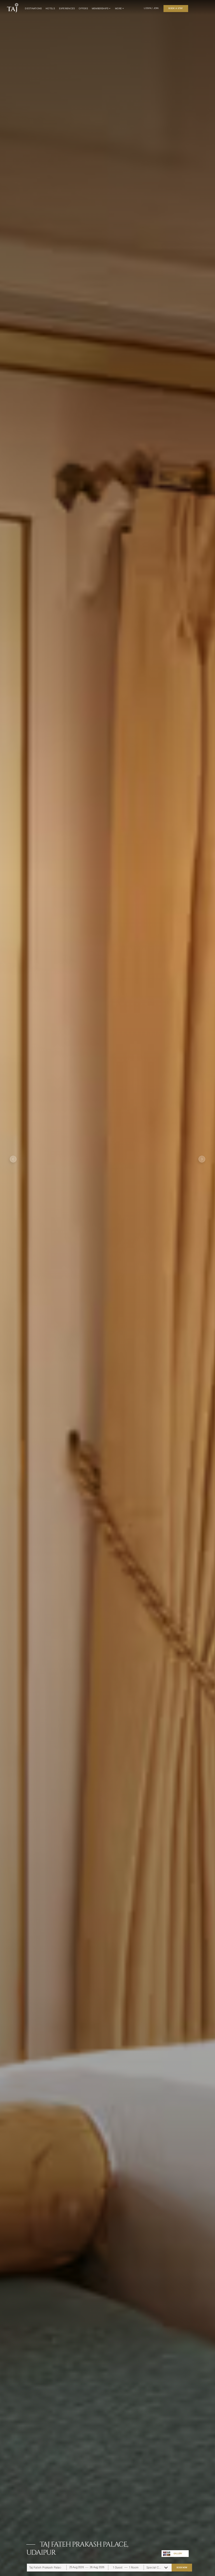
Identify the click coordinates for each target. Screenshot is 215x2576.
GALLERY (178, 2553)
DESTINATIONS (33, 8)
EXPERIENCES (67, 8)
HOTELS (50, 8)
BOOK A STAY (176, 8)
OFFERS (83, 8)
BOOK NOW (182, 2567)
